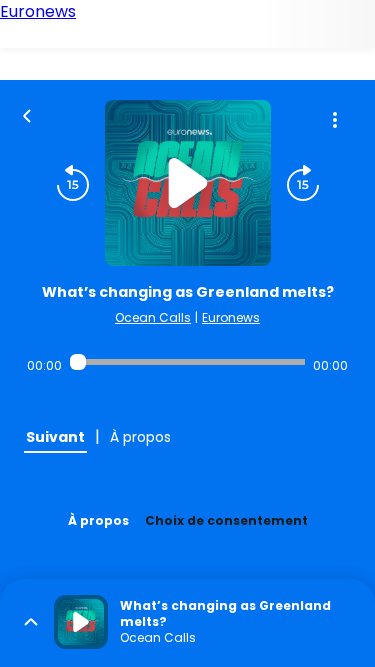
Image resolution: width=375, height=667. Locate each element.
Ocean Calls (153, 317)
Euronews (231, 317)
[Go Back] (27, 114)
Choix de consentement (226, 520)
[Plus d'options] (335, 120)
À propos (98, 520)
